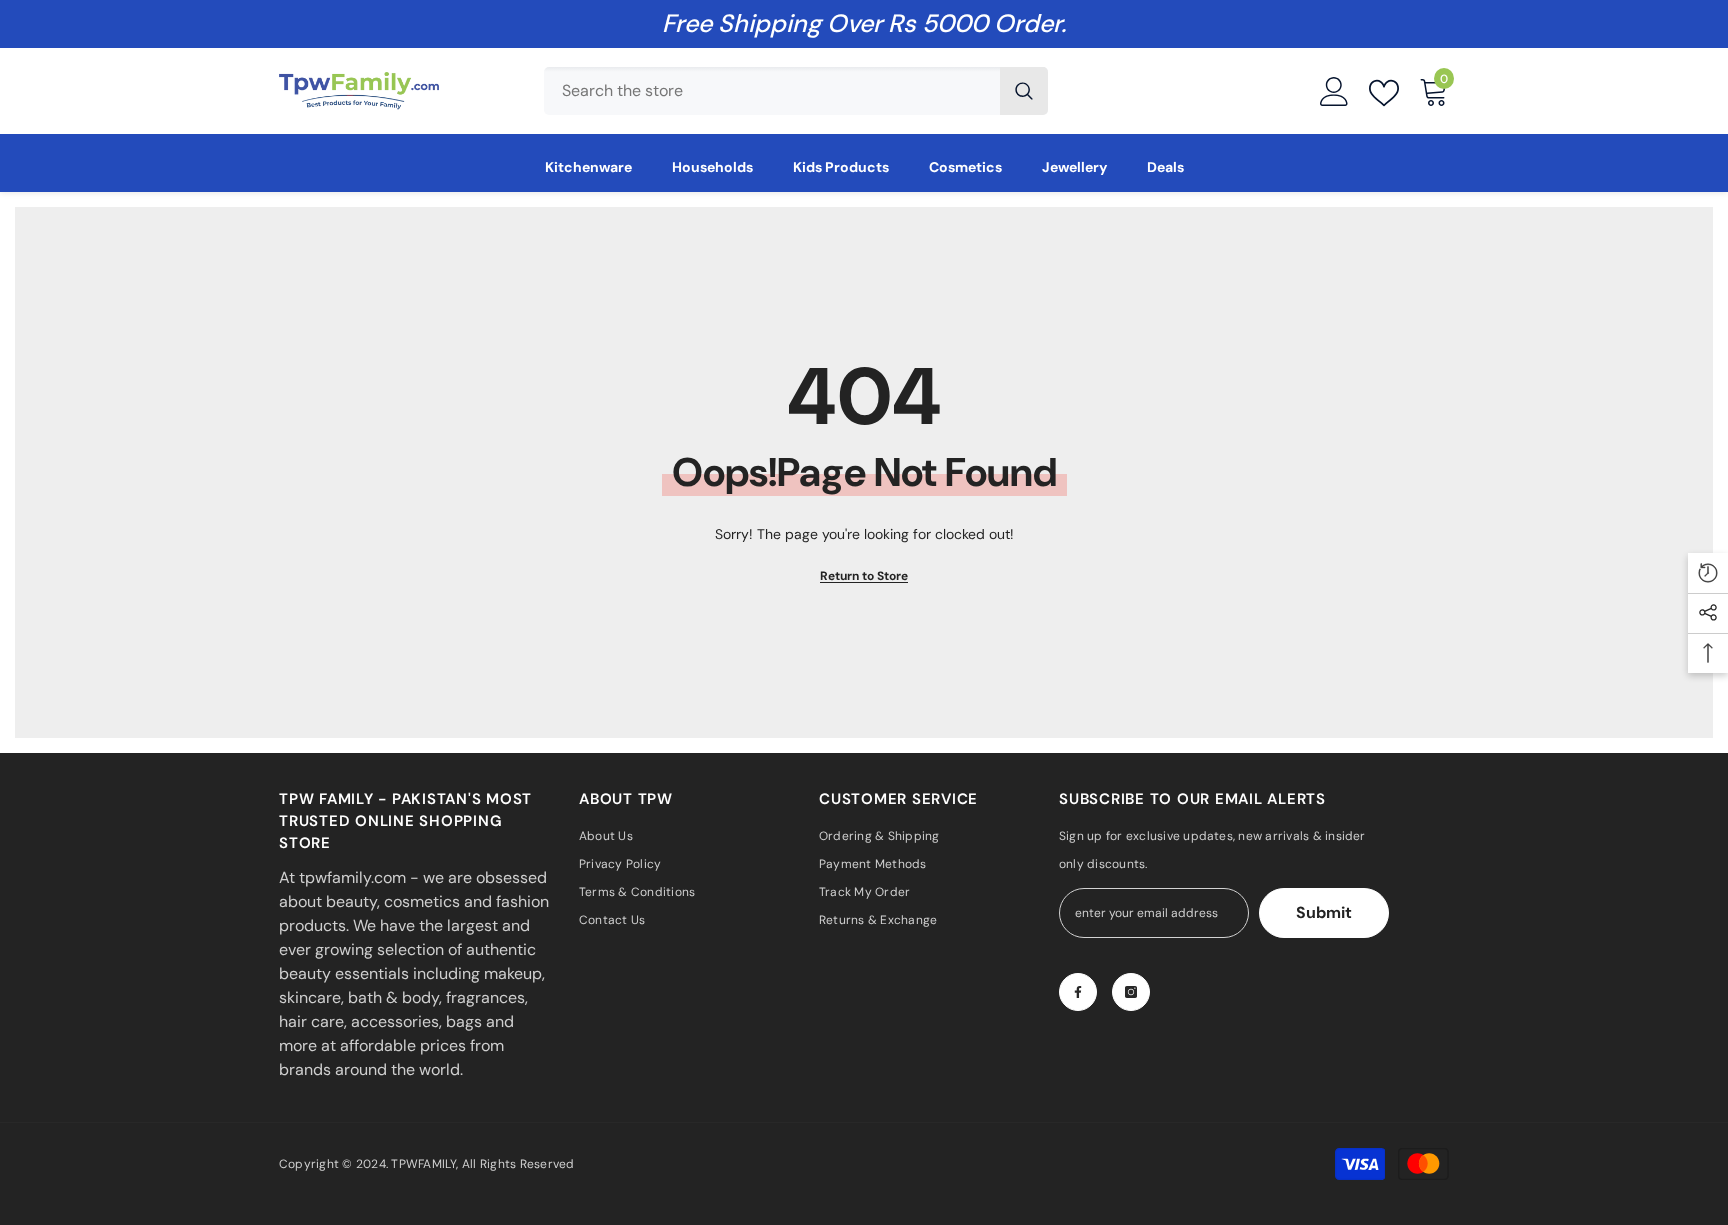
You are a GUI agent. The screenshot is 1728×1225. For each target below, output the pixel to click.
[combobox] (772, 91)
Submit (1324, 912)
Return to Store (864, 576)
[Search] (796, 91)
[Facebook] (1078, 992)
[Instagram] (1131, 992)
